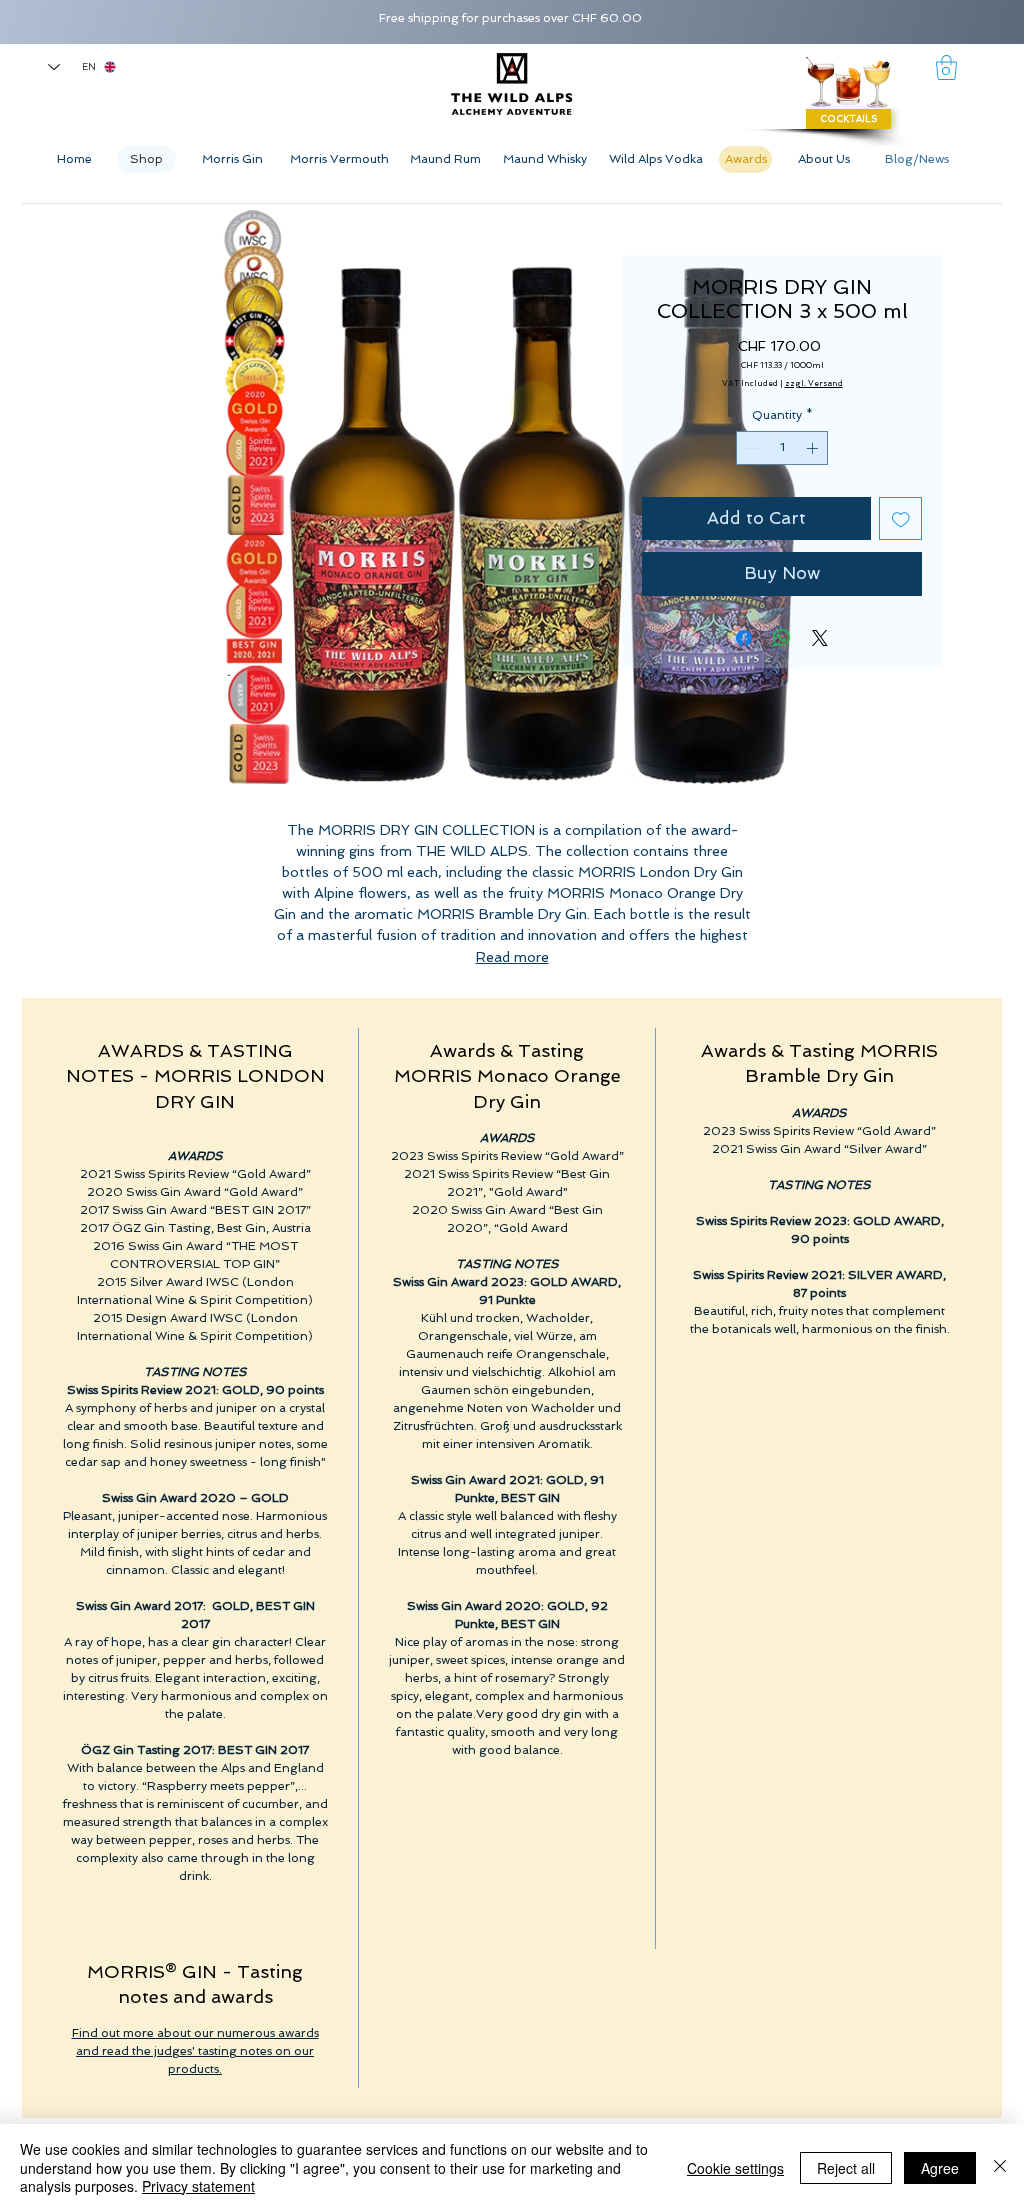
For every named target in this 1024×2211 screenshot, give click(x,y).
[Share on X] (820, 638)
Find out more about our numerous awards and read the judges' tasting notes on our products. (195, 2051)
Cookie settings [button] (735, 2168)
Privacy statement (198, 2186)
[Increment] (814, 448)
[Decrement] (750, 448)
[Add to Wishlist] (901, 519)
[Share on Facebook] (744, 638)
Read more (512, 957)
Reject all (846, 2168)
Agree (940, 2168)
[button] (946, 67)
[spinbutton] (782, 448)
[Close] (1000, 2167)
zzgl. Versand (814, 383)
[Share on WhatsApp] (782, 638)
